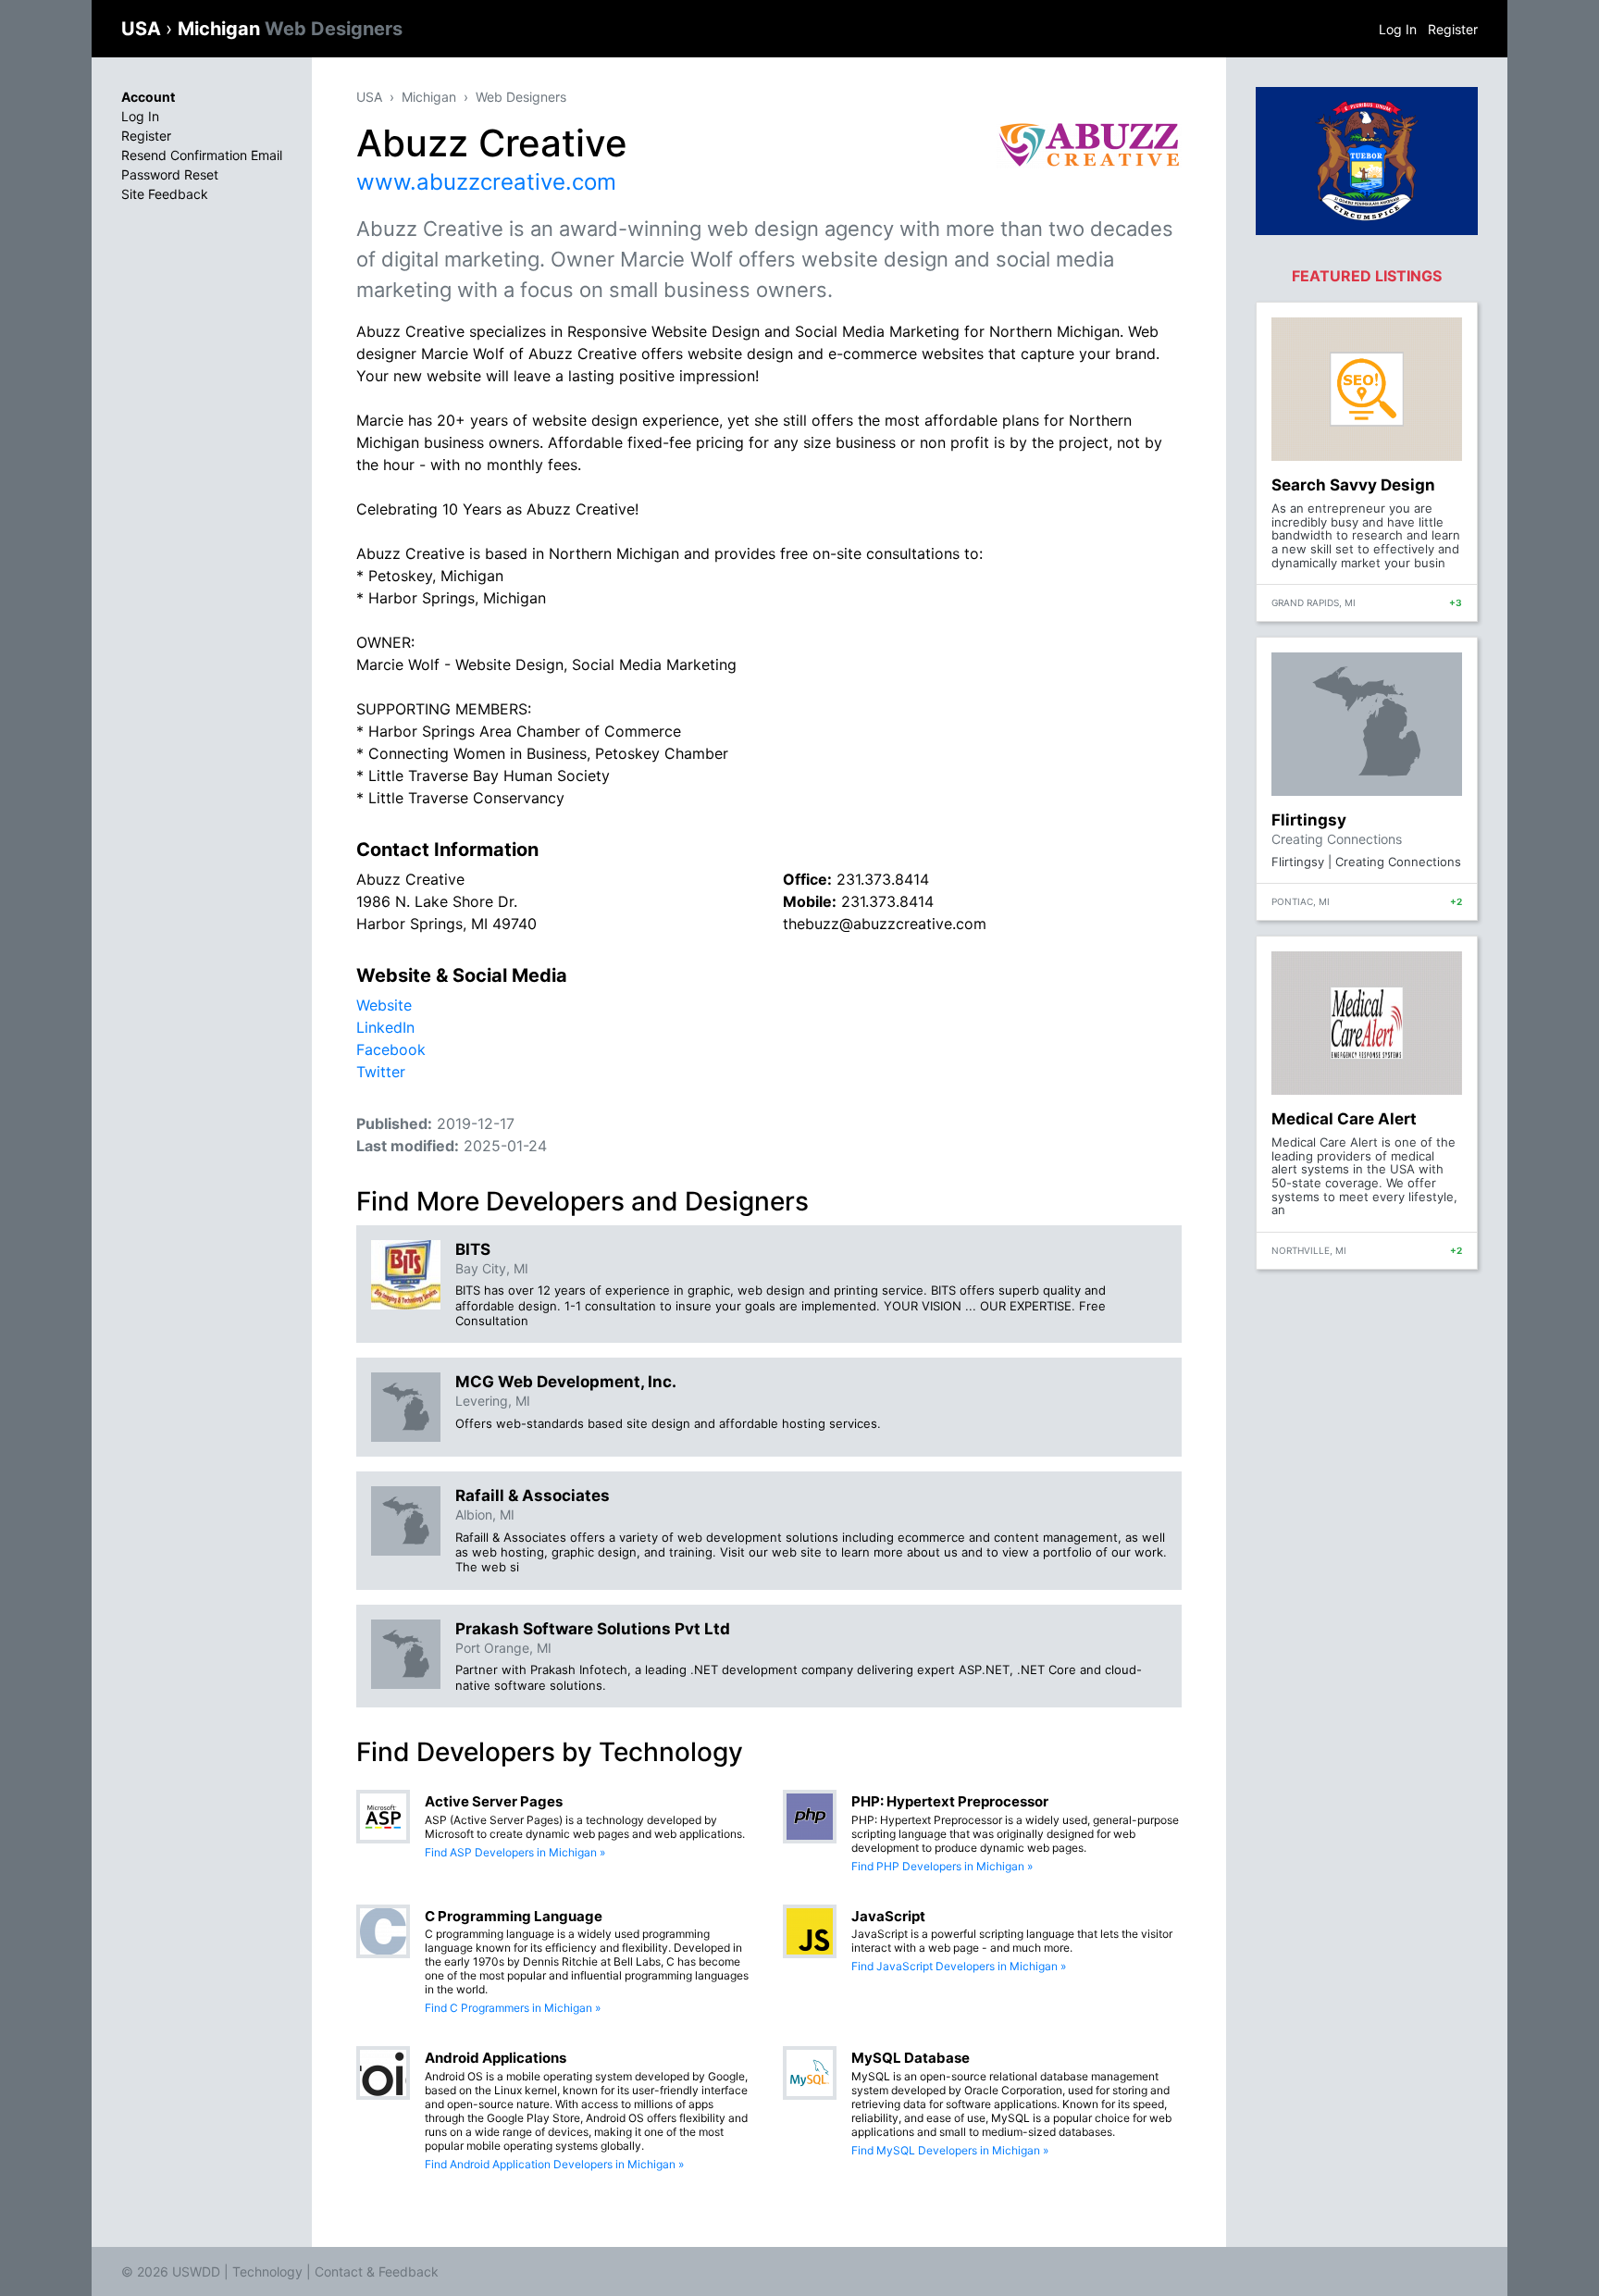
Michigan (290, 29)
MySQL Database (911, 2058)
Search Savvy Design (1353, 485)
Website (384, 1005)
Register (1453, 29)
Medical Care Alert (1344, 1119)
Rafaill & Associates (533, 1496)
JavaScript (888, 1916)
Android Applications (496, 2058)
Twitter (381, 1072)
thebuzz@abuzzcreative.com (885, 924)
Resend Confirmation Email (202, 155)
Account (148, 97)
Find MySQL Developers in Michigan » (950, 2150)
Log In (1398, 29)
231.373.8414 (883, 879)
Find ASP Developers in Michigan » (515, 1852)
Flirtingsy (1309, 820)
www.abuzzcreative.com (486, 182)
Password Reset (170, 174)
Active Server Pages (494, 1801)
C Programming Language (514, 1916)
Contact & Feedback (377, 2271)
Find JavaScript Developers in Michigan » (959, 1966)
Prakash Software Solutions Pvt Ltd (593, 1629)
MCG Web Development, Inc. (566, 1382)
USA (143, 29)
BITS (473, 1249)
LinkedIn (385, 1027)
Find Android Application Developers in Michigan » (554, 2164)
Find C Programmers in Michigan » (513, 2008)
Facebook (391, 1049)
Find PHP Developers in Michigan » (942, 1866)
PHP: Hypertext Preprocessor (950, 1801)
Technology (267, 2271)
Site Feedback (165, 194)
